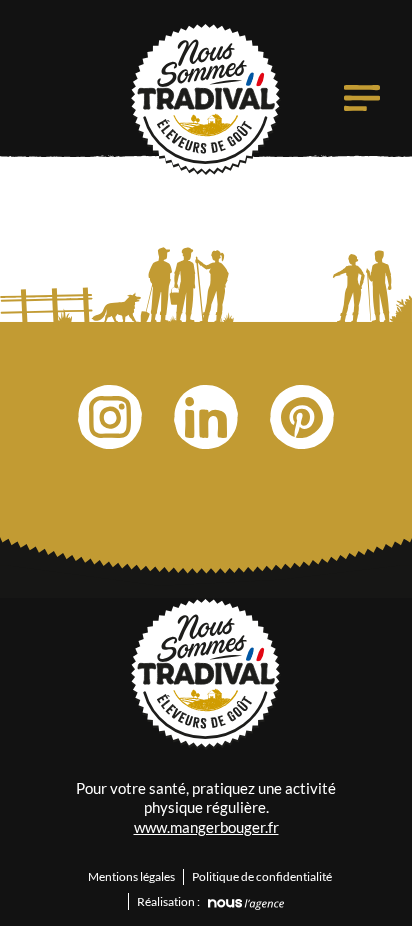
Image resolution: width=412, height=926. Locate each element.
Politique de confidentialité (262, 876)
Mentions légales (131, 876)
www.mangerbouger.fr (206, 827)
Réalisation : (168, 901)
